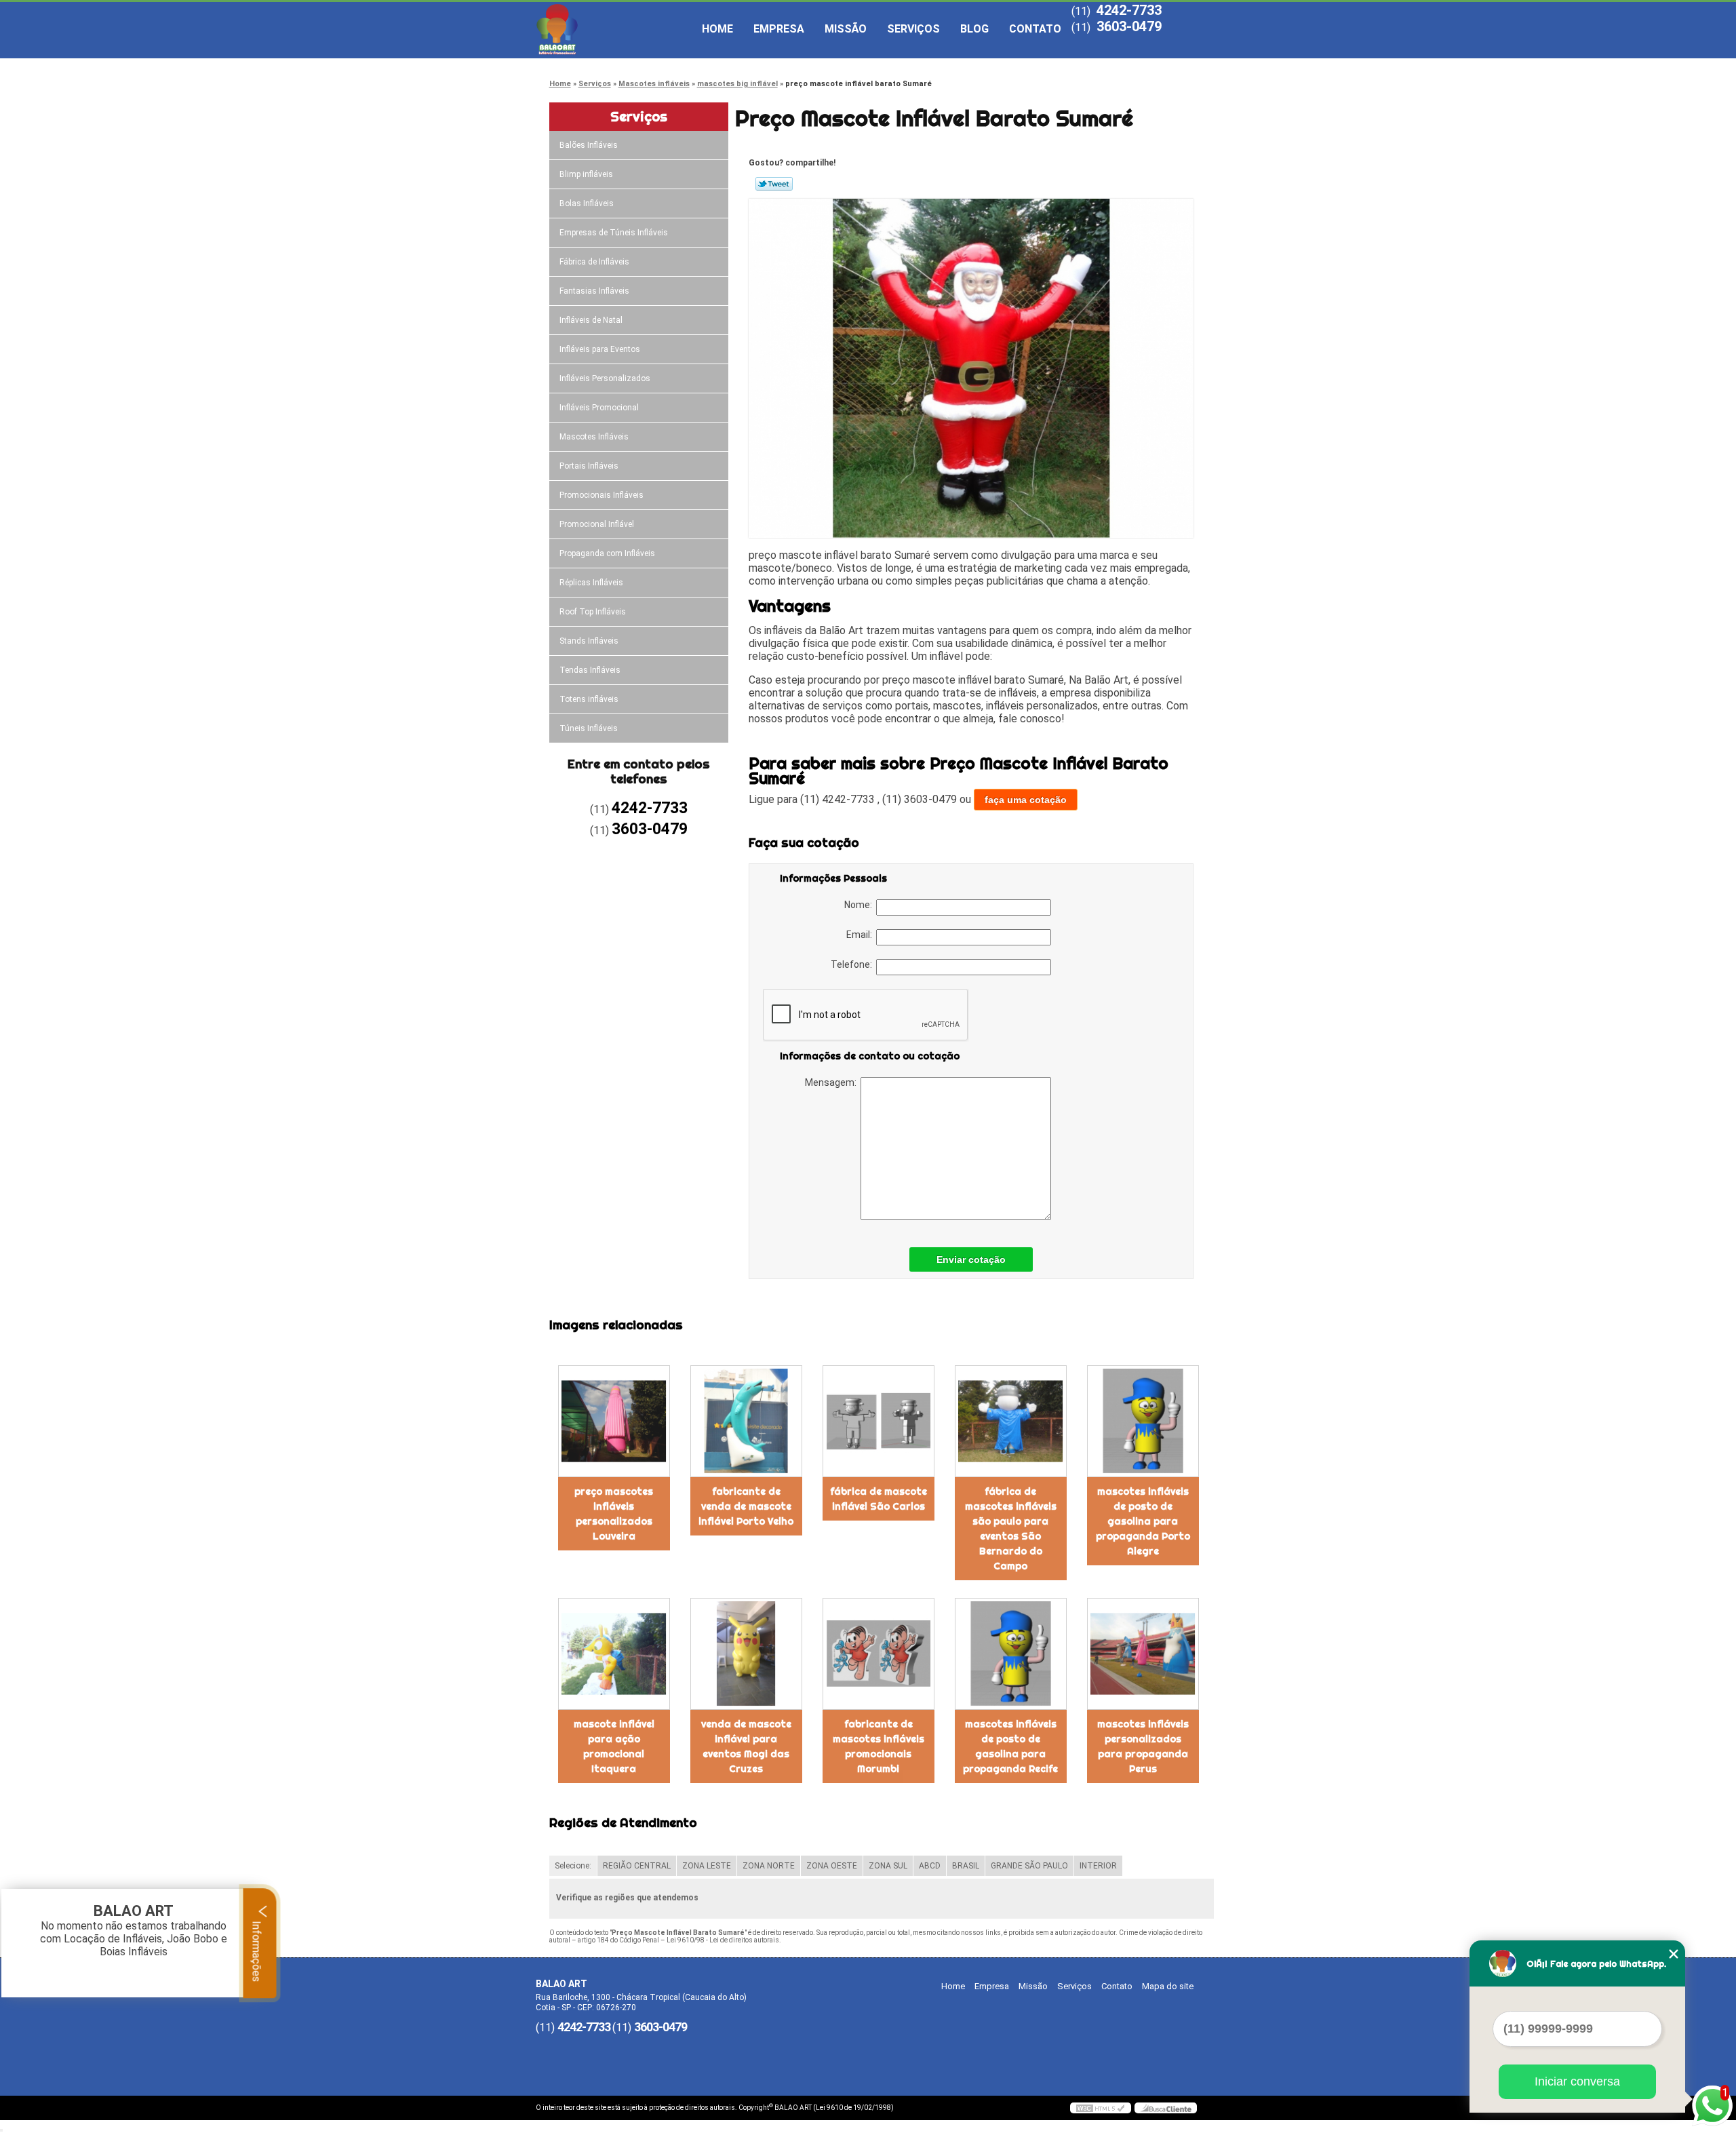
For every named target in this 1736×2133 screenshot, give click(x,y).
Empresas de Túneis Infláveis (614, 233)
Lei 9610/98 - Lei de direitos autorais (723, 1940)
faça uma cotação (1026, 800)
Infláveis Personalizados (605, 378)
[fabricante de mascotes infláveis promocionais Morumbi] (879, 1654)
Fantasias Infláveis (594, 291)
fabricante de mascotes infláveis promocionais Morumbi (879, 1746)
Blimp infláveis (586, 174)
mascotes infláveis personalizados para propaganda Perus (1143, 1746)
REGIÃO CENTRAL (637, 1866)
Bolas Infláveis (587, 203)
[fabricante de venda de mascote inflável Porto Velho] (746, 1421)
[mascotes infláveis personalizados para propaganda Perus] (1143, 1654)
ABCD (930, 1866)
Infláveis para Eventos (600, 349)
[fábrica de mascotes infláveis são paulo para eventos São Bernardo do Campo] (1011, 1421)
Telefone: (853, 964)
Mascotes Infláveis (594, 437)
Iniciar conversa (1577, 2081)
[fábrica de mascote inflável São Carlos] (879, 1421)
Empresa (779, 29)
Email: (861, 935)
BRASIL (966, 1866)
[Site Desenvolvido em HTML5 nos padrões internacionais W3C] (1101, 2108)
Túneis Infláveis (589, 728)
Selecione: (573, 1866)
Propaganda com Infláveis (607, 553)
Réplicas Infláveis (591, 583)
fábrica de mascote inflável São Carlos (879, 1499)
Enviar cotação (971, 1259)
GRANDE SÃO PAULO (1029, 1866)
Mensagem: (833, 1082)
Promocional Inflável (597, 524)
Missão (846, 29)
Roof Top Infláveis (593, 612)
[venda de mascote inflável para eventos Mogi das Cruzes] (746, 1654)
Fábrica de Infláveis (594, 262)
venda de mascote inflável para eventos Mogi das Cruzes (746, 1746)
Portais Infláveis (589, 466)
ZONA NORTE (769, 1866)
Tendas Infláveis (590, 670)
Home (717, 29)
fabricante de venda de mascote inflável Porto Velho (746, 1506)
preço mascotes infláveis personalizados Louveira (614, 1514)
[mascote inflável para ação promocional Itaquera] (614, 1654)
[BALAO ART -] (614, 29)
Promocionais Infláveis (601, 495)
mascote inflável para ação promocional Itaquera (614, 1746)
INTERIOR (1098, 1866)
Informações (257, 1950)
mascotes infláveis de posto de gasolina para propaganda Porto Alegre (1143, 1521)
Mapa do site (1168, 1986)
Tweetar (774, 184)
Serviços (913, 29)
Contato (1035, 29)
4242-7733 (1129, 10)
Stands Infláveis (589, 641)
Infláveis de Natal (591, 320)
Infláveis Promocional (599, 408)
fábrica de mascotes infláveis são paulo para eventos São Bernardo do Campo (1011, 1529)
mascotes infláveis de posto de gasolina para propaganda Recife (1010, 1746)
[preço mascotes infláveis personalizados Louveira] (614, 1421)
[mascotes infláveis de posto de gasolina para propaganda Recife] (1011, 1654)
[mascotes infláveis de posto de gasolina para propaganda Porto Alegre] (1143, 1421)
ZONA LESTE (707, 1866)
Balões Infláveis (589, 145)
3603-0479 (1129, 26)
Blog (974, 29)
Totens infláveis (589, 699)
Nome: (860, 905)
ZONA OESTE (832, 1866)
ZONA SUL (888, 1866)
